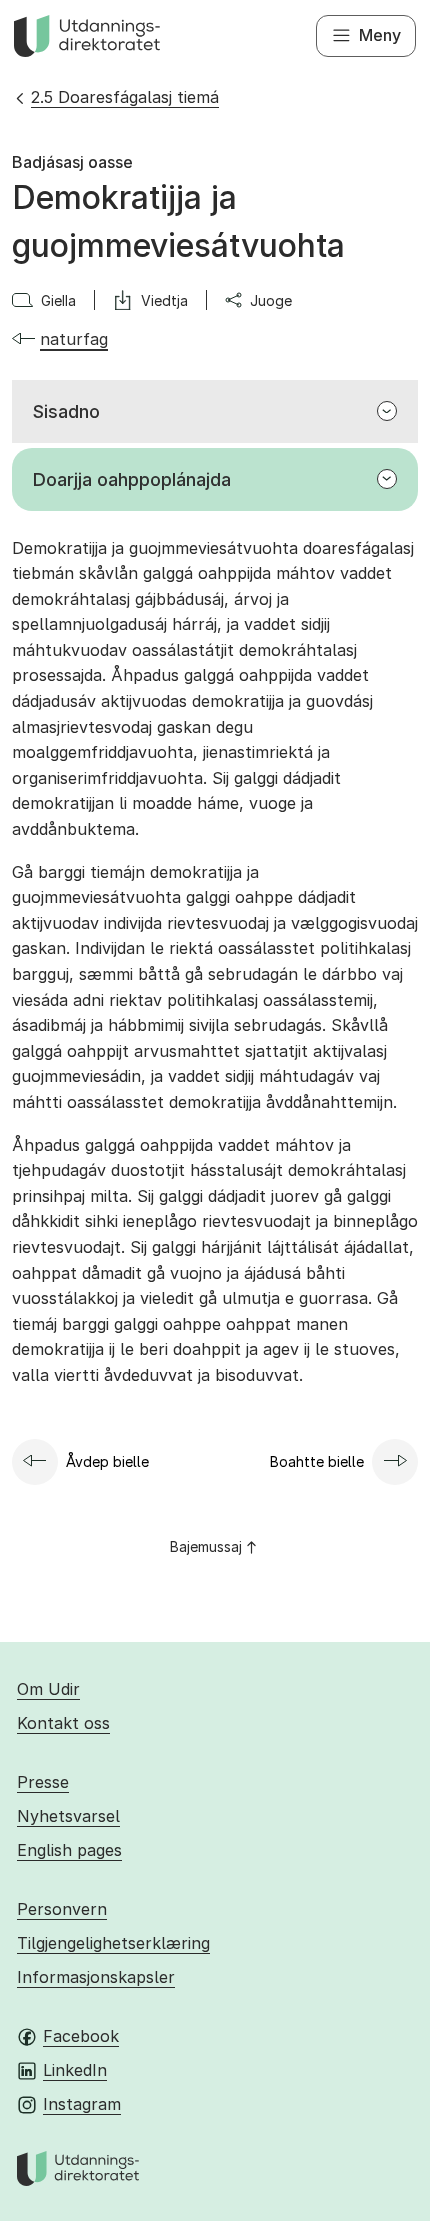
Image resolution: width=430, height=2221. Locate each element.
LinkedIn (75, 2070)
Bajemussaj (206, 1546)
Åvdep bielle (107, 1461)
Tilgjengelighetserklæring (113, 1943)
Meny (380, 35)
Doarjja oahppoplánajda (132, 479)
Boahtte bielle (317, 1461)
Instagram (82, 2104)
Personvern (62, 1909)
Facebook (81, 2036)
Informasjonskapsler (96, 1977)
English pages (69, 1850)
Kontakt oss (63, 1723)
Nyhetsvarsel (68, 1816)
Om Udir (48, 1689)
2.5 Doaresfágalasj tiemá (125, 97)
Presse (43, 1782)
